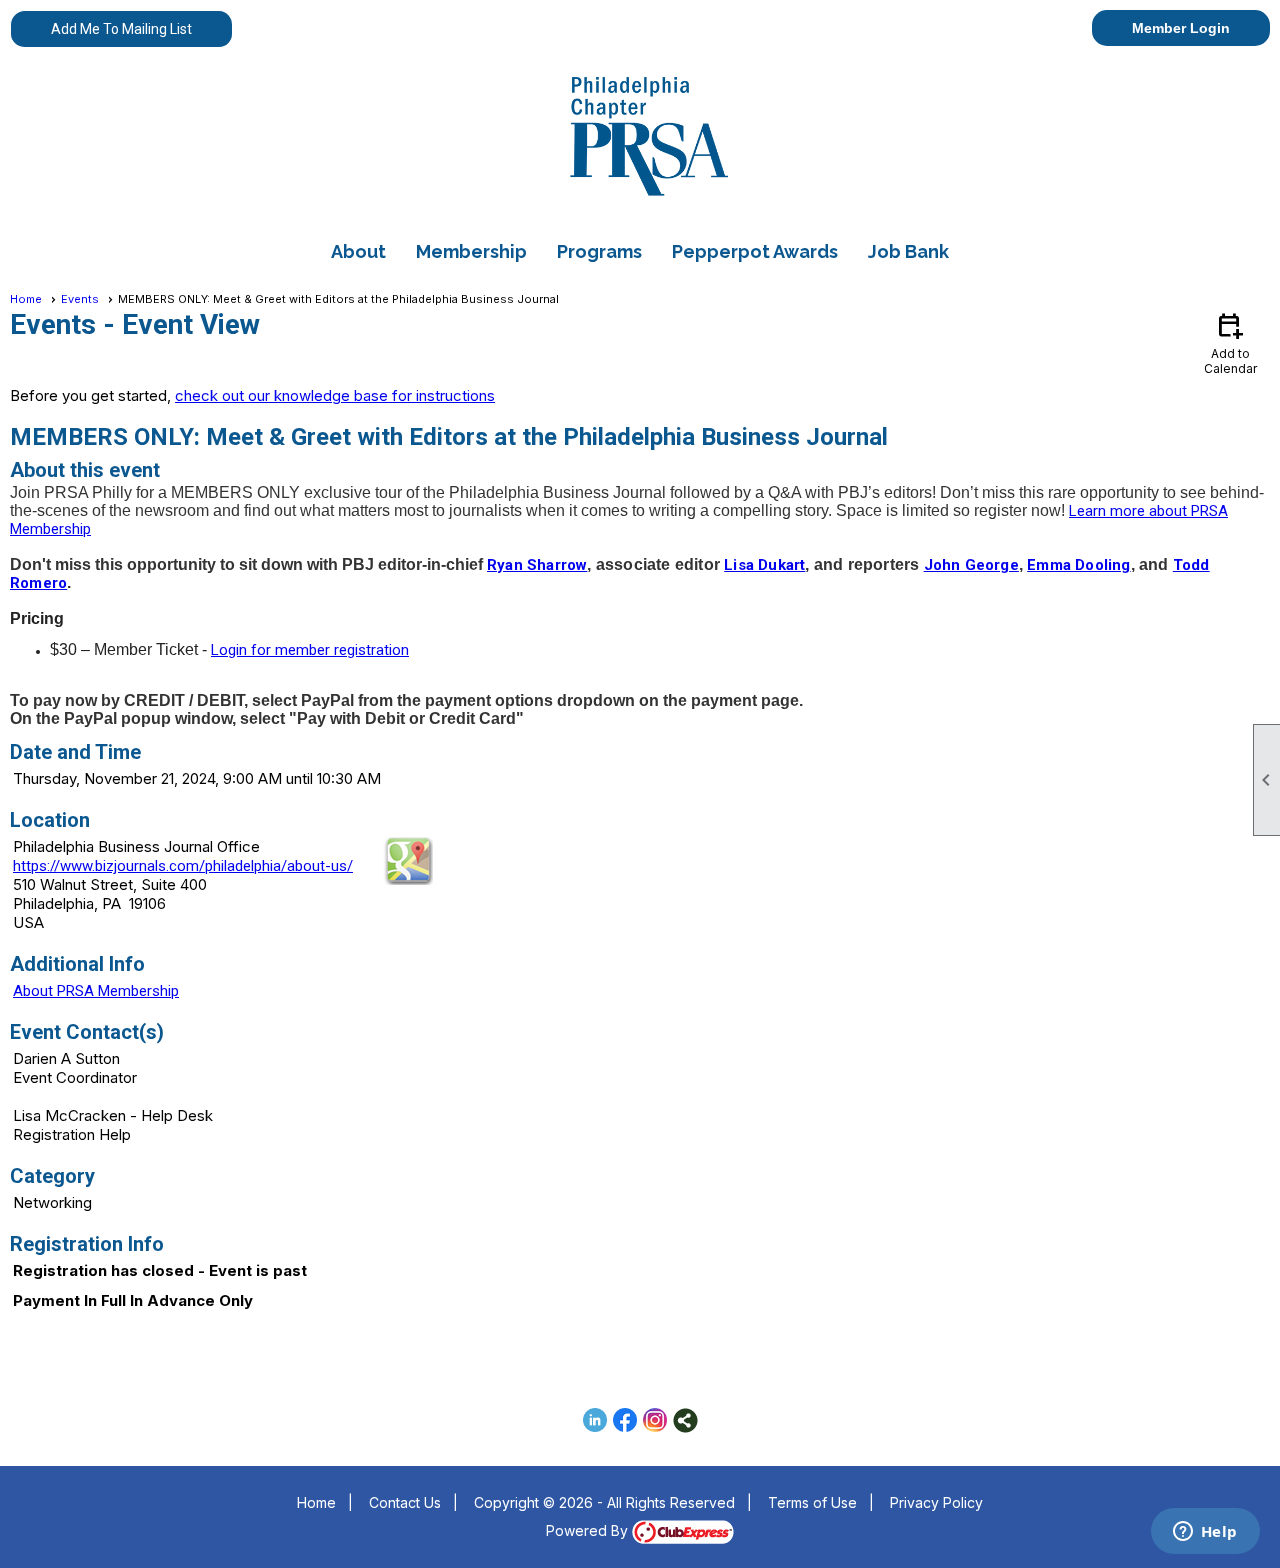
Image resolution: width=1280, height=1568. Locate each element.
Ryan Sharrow (537, 565)
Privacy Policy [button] (936, 1502)
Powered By (589, 1530)
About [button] (358, 251)
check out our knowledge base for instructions (335, 395)
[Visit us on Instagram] (655, 1420)
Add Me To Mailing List (121, 29)
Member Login (1181, 28)
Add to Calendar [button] (1230, 342)
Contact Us (405, 1502)
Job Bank (908, 251)
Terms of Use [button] (812, 1502)
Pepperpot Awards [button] (755, 251)
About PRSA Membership (96, 991)
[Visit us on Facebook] (625, 1420)
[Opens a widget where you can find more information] (1205, 1533)
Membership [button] (471, 251)
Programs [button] (599, 251)
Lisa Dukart (764, 565)
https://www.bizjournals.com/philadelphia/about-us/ (183, 866)
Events (80, 299)
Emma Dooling (1078, 565)
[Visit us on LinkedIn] (595, 1420)
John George (971, 565)
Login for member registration (310, 650)
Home (26, 299)
